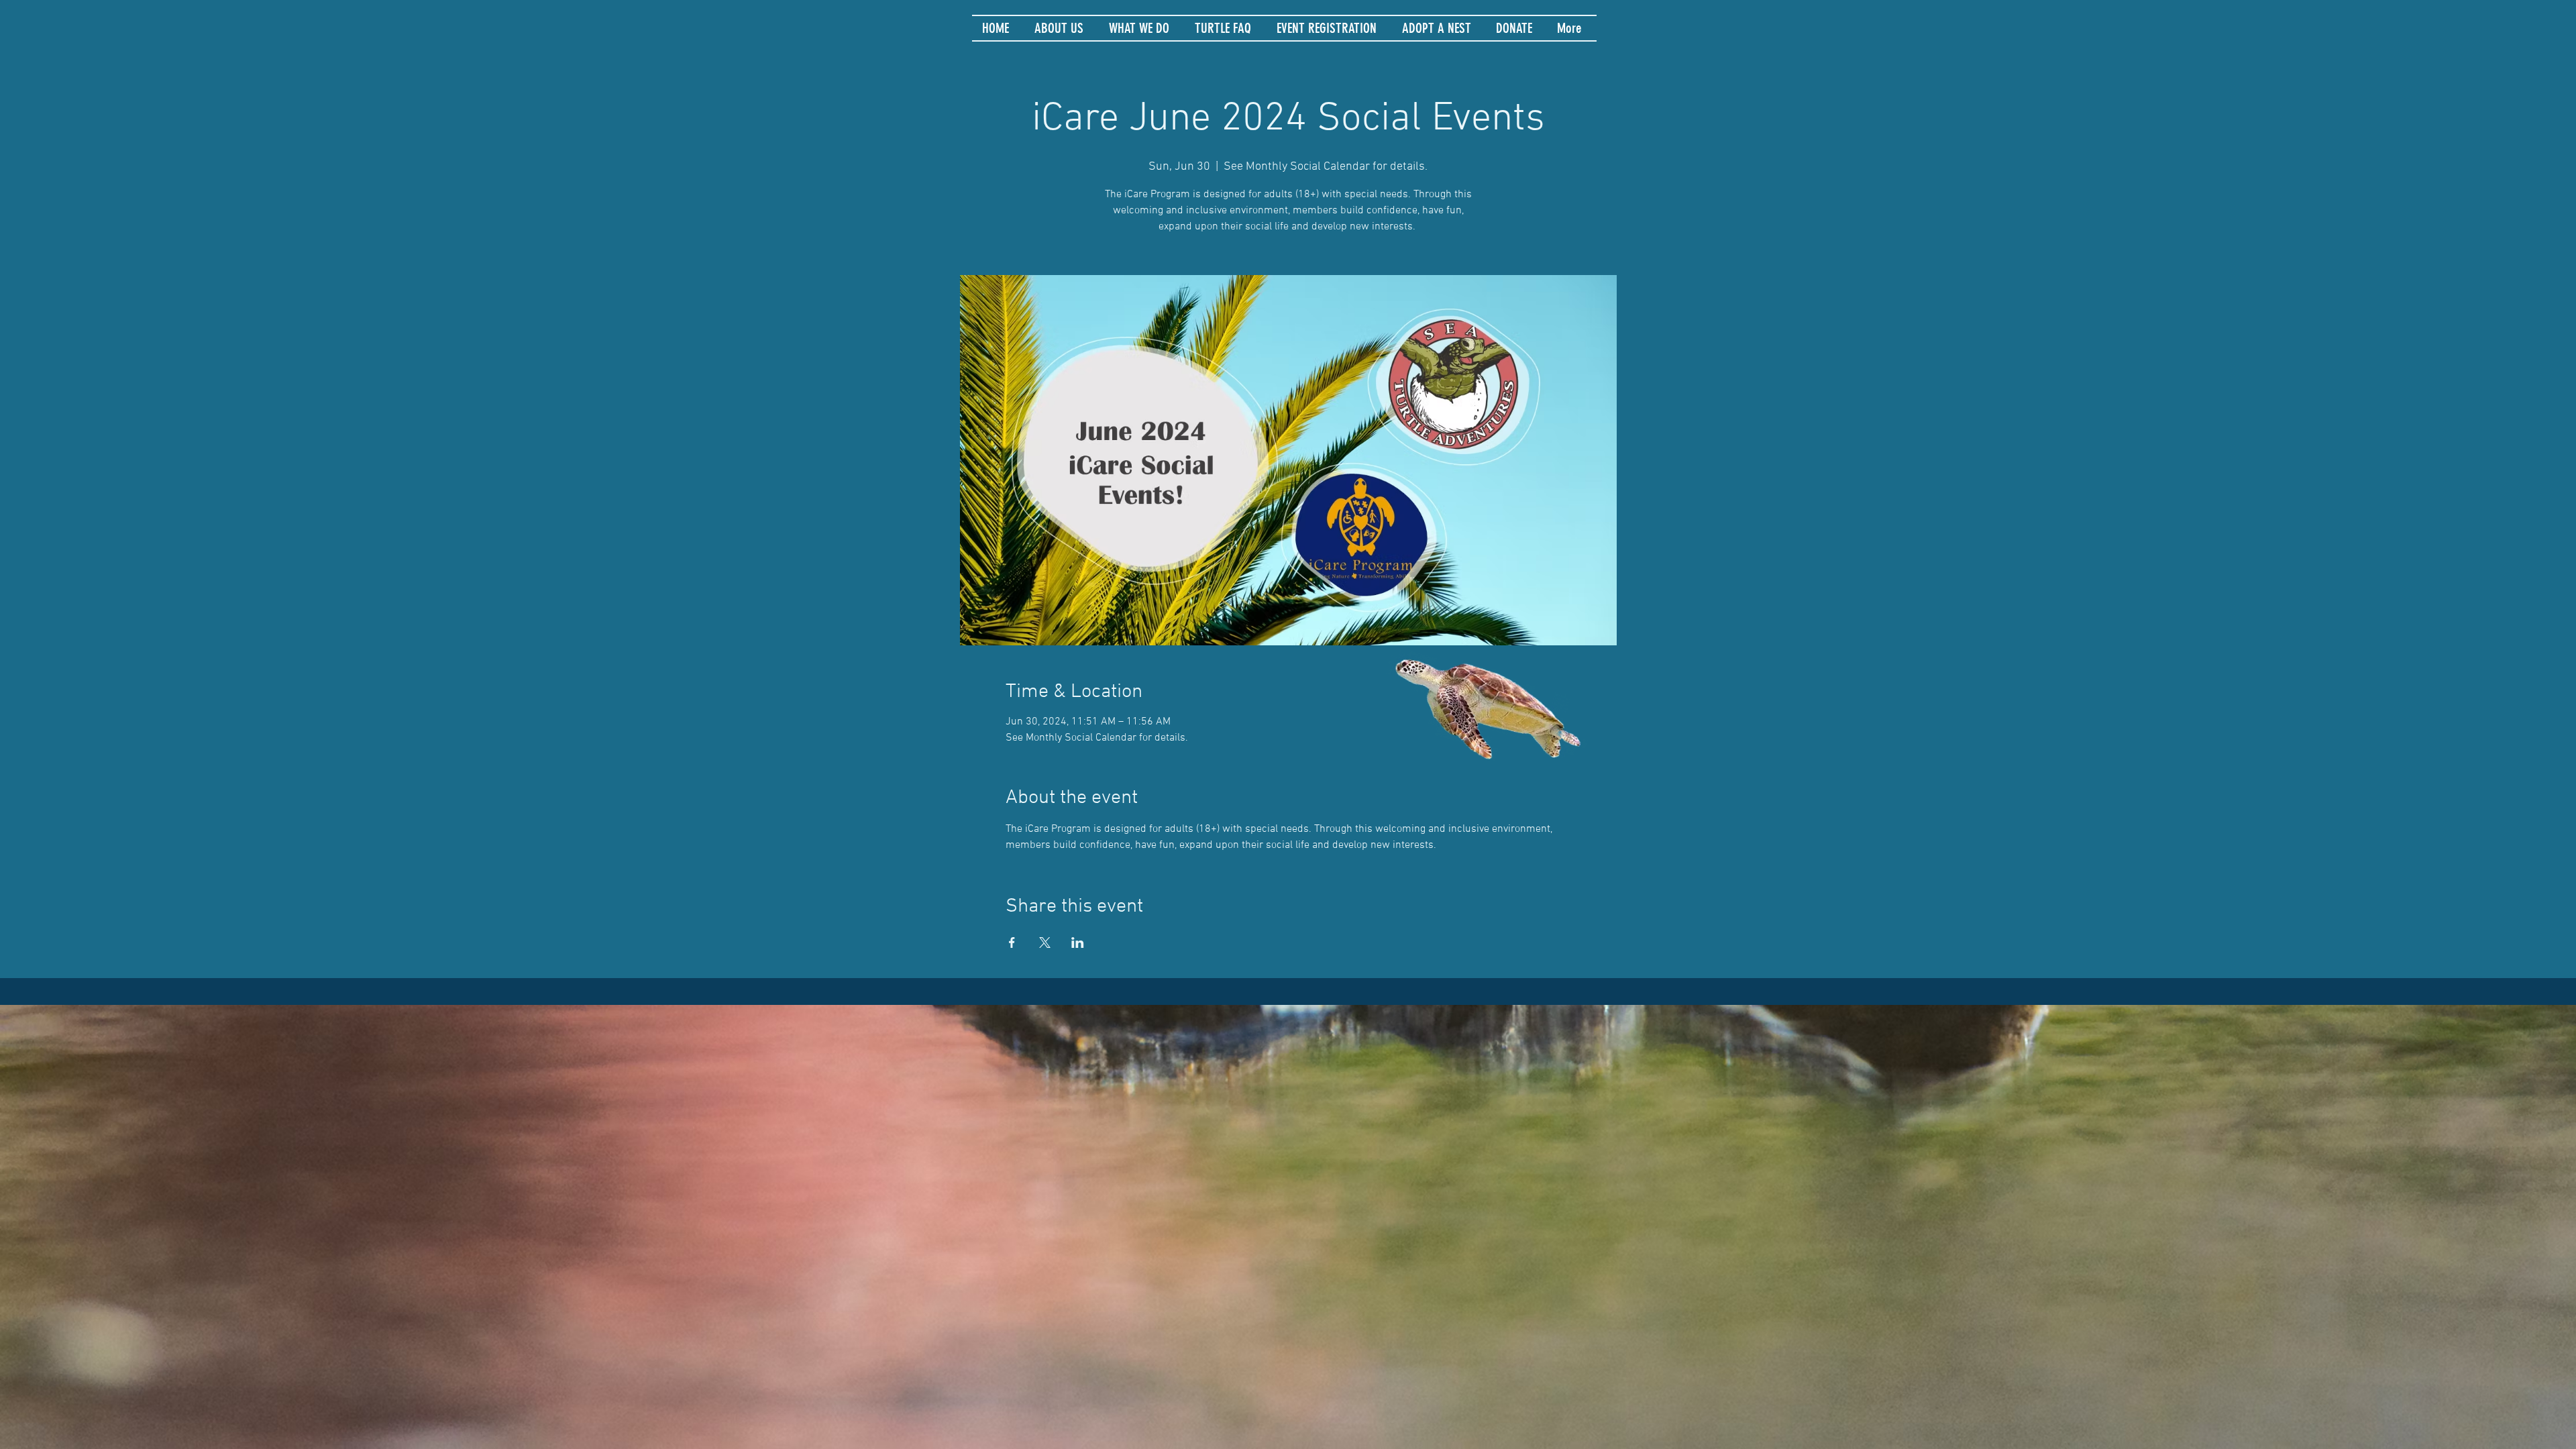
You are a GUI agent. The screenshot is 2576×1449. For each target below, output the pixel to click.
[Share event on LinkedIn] (1078, 943)
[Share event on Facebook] (1012, 943)
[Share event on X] (1045, 943)
